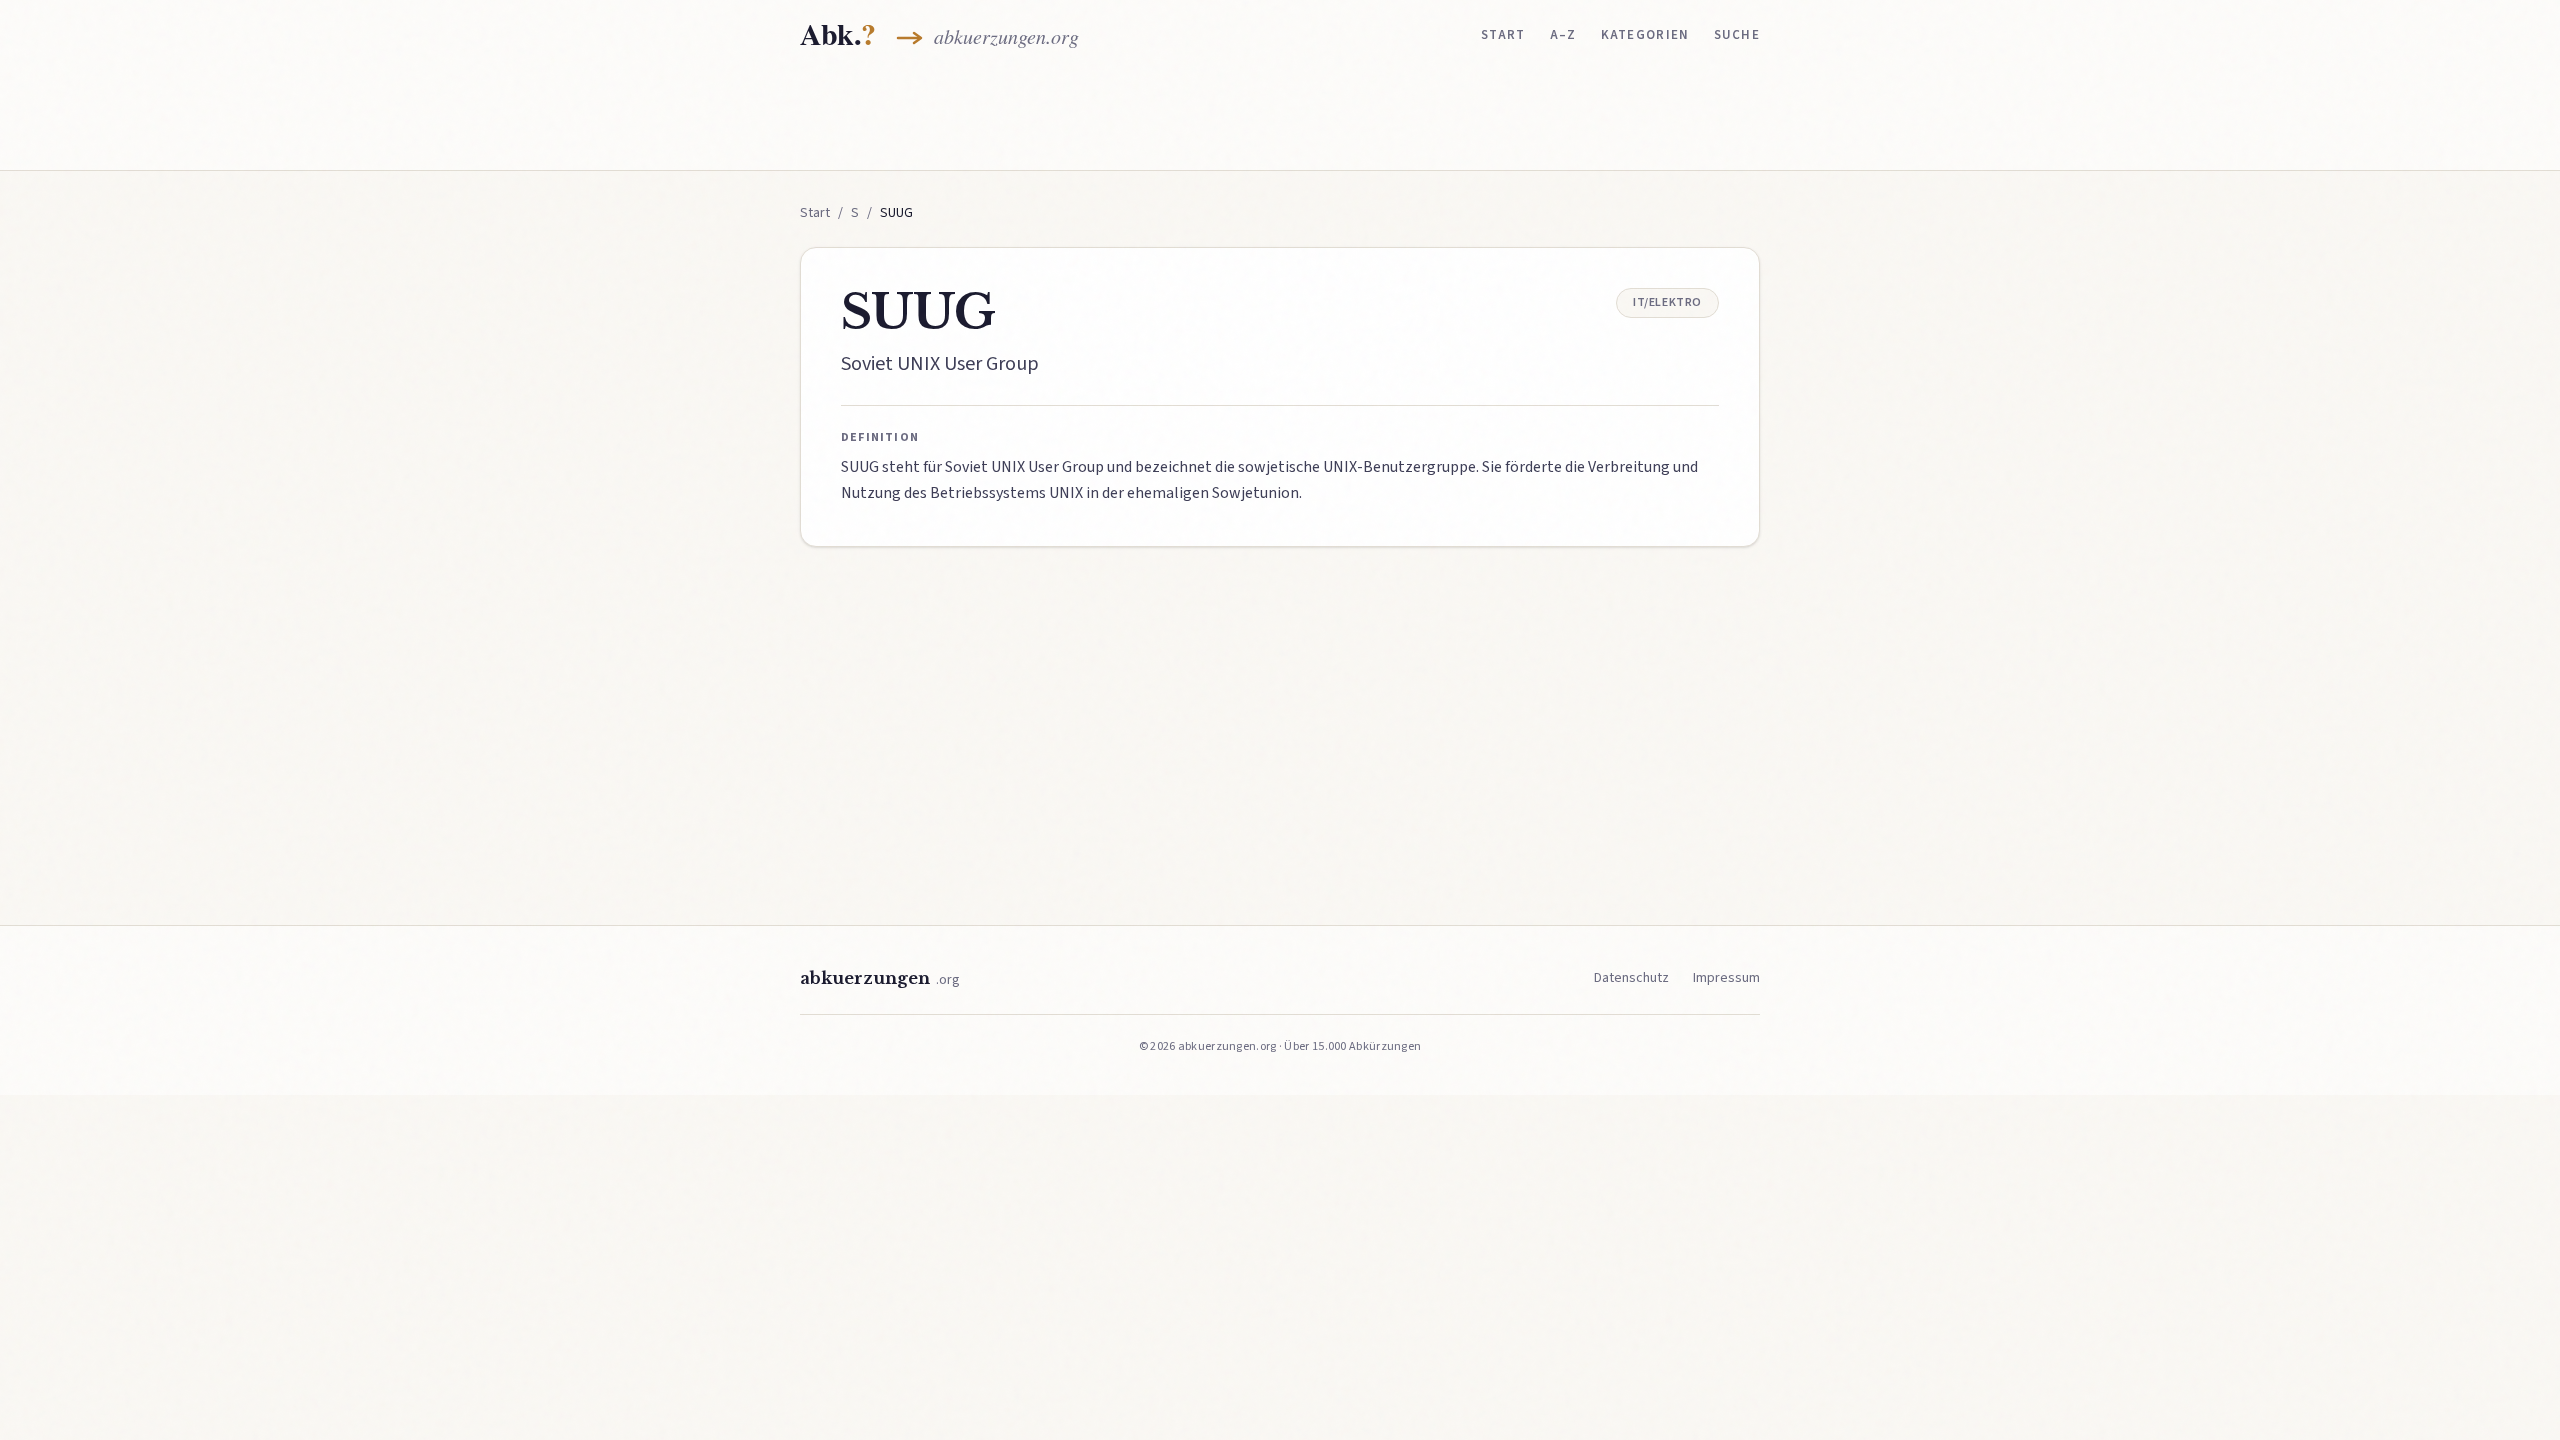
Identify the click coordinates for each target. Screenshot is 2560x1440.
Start (1503, 35)
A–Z (1563, 35)
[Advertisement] (1280, 117)
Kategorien (1645, 35)
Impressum (1726, 978)
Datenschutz (1631, 978)
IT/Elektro (1667, 302)
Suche (1737, 35)
